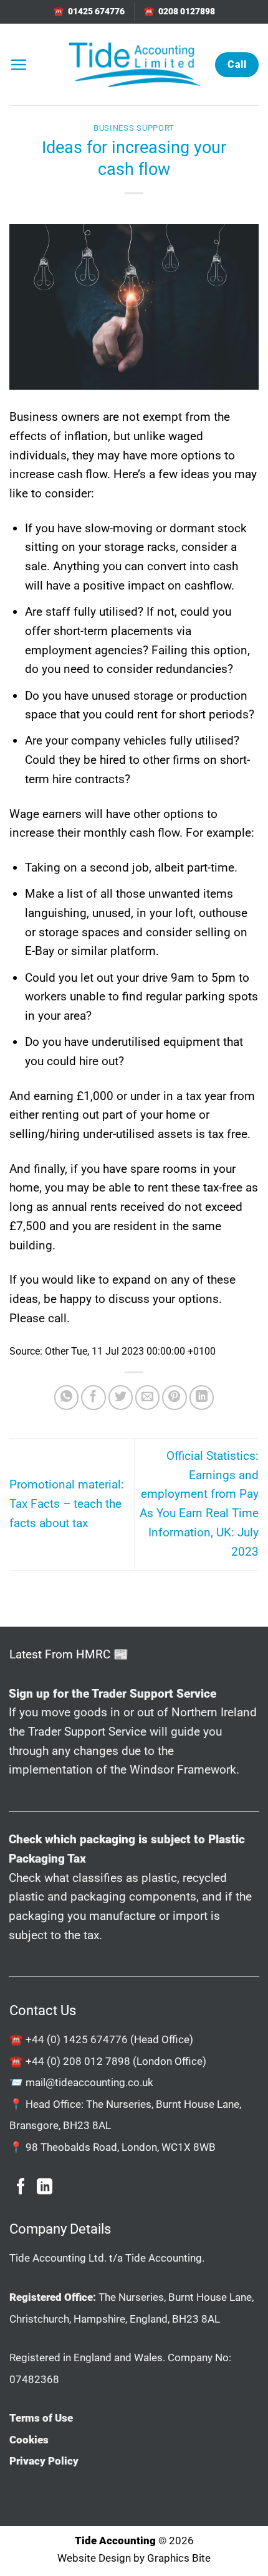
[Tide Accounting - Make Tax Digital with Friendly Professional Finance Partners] (134, 64)
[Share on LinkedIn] (202, 1398)
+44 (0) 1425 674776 (77, 2039)
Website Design (94, 2558)
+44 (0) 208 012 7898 (78, 2061)
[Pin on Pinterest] (175, 1398)
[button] (18, 64)
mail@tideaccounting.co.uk (89, 2082)
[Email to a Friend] (148, 1398)
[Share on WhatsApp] (67, 1398)
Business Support (134, 128)
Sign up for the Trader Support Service (112, 1694)
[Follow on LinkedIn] (45, 2188)
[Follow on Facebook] (21, 2188)
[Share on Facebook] (93, 1398)
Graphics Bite (179, 2558)
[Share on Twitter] (121, 1398)
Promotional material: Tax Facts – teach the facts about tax (67, 1503)
